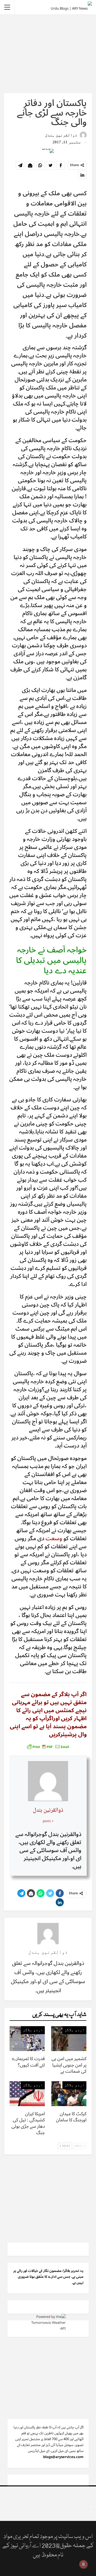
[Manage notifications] (83, 2564)
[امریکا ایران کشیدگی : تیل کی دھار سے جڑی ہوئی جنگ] (27, 2094)
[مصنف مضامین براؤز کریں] (48, 1934)
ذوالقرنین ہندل (48, 1810)
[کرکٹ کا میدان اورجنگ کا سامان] (69, 2094)
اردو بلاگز (74, 2030)
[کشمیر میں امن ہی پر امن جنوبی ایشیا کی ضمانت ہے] (69, 2038)
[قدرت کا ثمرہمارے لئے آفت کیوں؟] (27, 2038)
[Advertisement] (48, 53)
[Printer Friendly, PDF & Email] (48, 1747)
